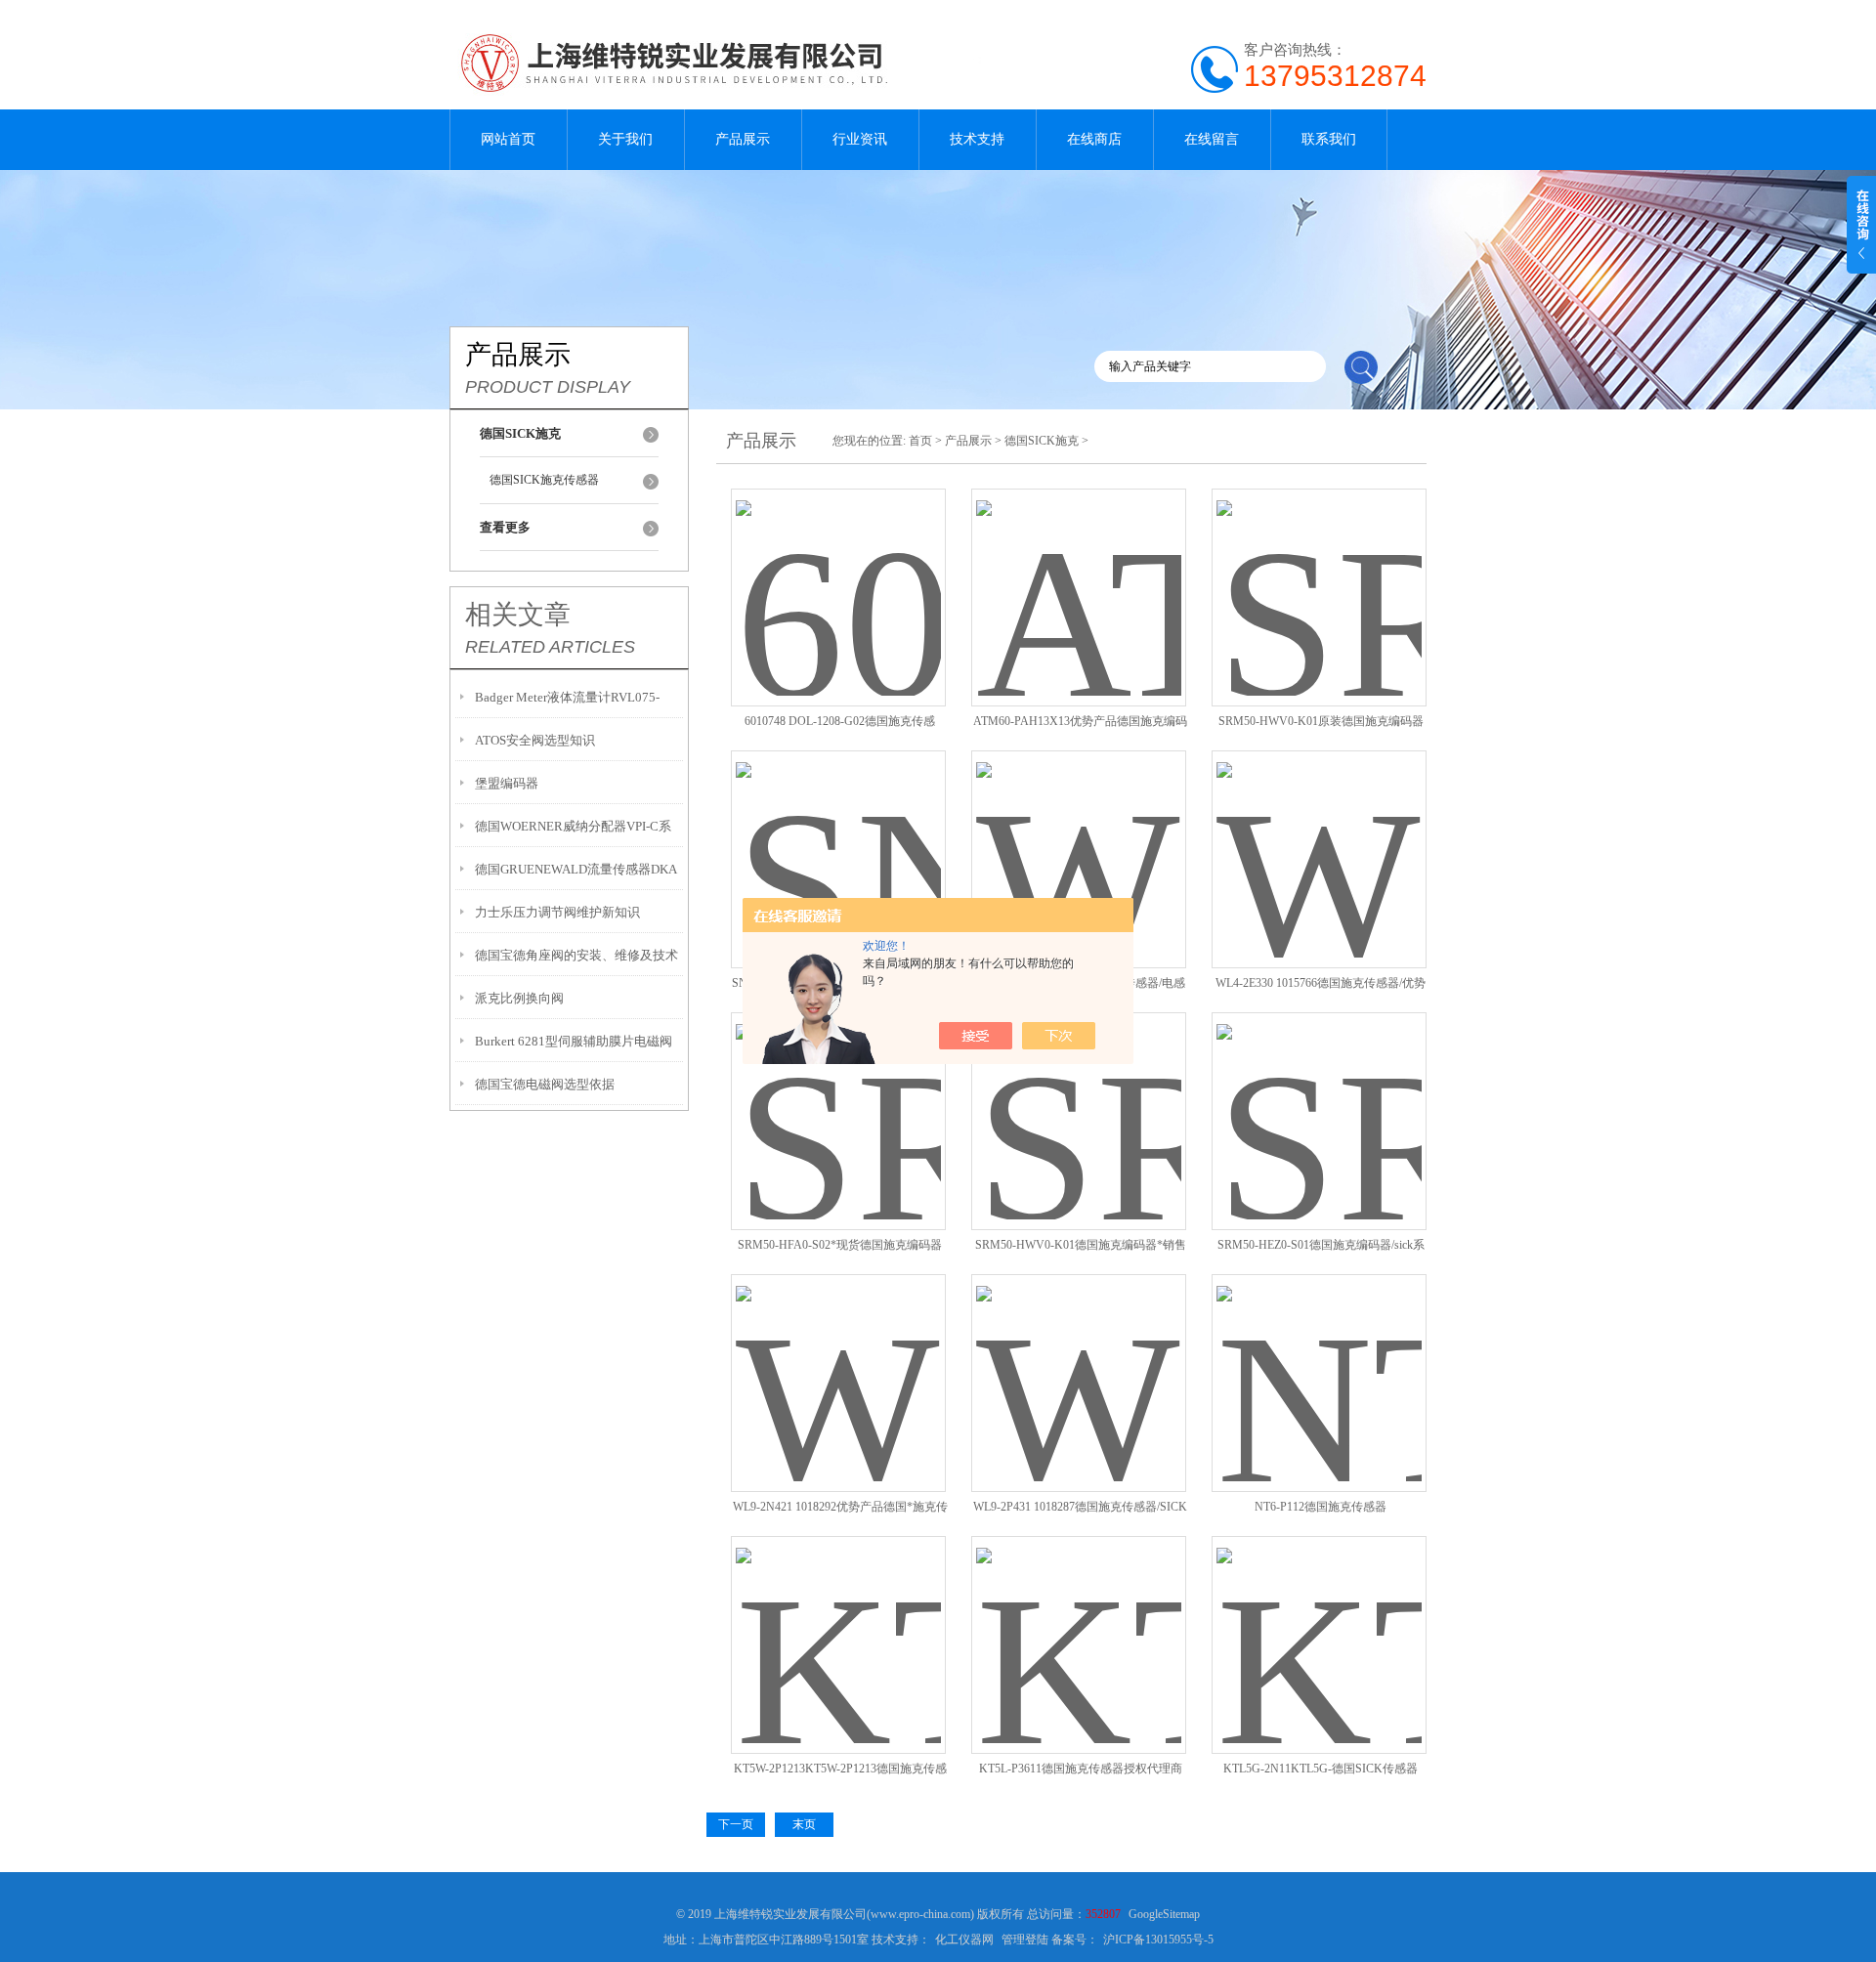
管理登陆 (1025, 1940)
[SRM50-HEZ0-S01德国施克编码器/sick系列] (1319, 1098)
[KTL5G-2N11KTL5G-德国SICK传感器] (1319, 1621)
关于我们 (625, 139)
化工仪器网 (964, 1940)
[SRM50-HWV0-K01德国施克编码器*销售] (1079, 1098)
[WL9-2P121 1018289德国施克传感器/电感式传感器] (1079, 836)
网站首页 (508, 139)
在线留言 (1212, 139)
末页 (804, 1824)
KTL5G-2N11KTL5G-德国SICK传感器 (1321, 1769)
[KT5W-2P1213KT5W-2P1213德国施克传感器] (838, 1621)
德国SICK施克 (1042, 441)
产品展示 (743, 139)
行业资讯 (860, 139)
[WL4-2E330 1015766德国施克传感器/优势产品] (1319, 836)
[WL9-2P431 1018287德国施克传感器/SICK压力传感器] (1079, 1360)
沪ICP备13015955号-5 (1158, 1940)
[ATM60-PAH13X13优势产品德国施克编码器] (1079, 574)
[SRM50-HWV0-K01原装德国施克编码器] (1319, 574)
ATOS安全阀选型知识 (535, 740)
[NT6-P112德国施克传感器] (1319, 1360)
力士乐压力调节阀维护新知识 (557, 912)
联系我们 (1329, 139)
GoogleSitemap (1164, 1914)
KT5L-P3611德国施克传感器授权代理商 (1081, 1769)
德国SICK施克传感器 (544, 480)
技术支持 (977, 139)
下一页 (736, 1824)
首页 (920, 441)
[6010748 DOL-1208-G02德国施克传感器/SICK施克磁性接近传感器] (838, 574)
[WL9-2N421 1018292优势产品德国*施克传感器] (838, 1360)
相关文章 (518, 615)
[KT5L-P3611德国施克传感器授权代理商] (1079, 1621)
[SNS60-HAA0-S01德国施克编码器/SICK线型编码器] (838, 836)
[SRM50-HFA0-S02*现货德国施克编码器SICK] (838, 1098)
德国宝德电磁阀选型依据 (545, 1084)
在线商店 (1094, 139)
